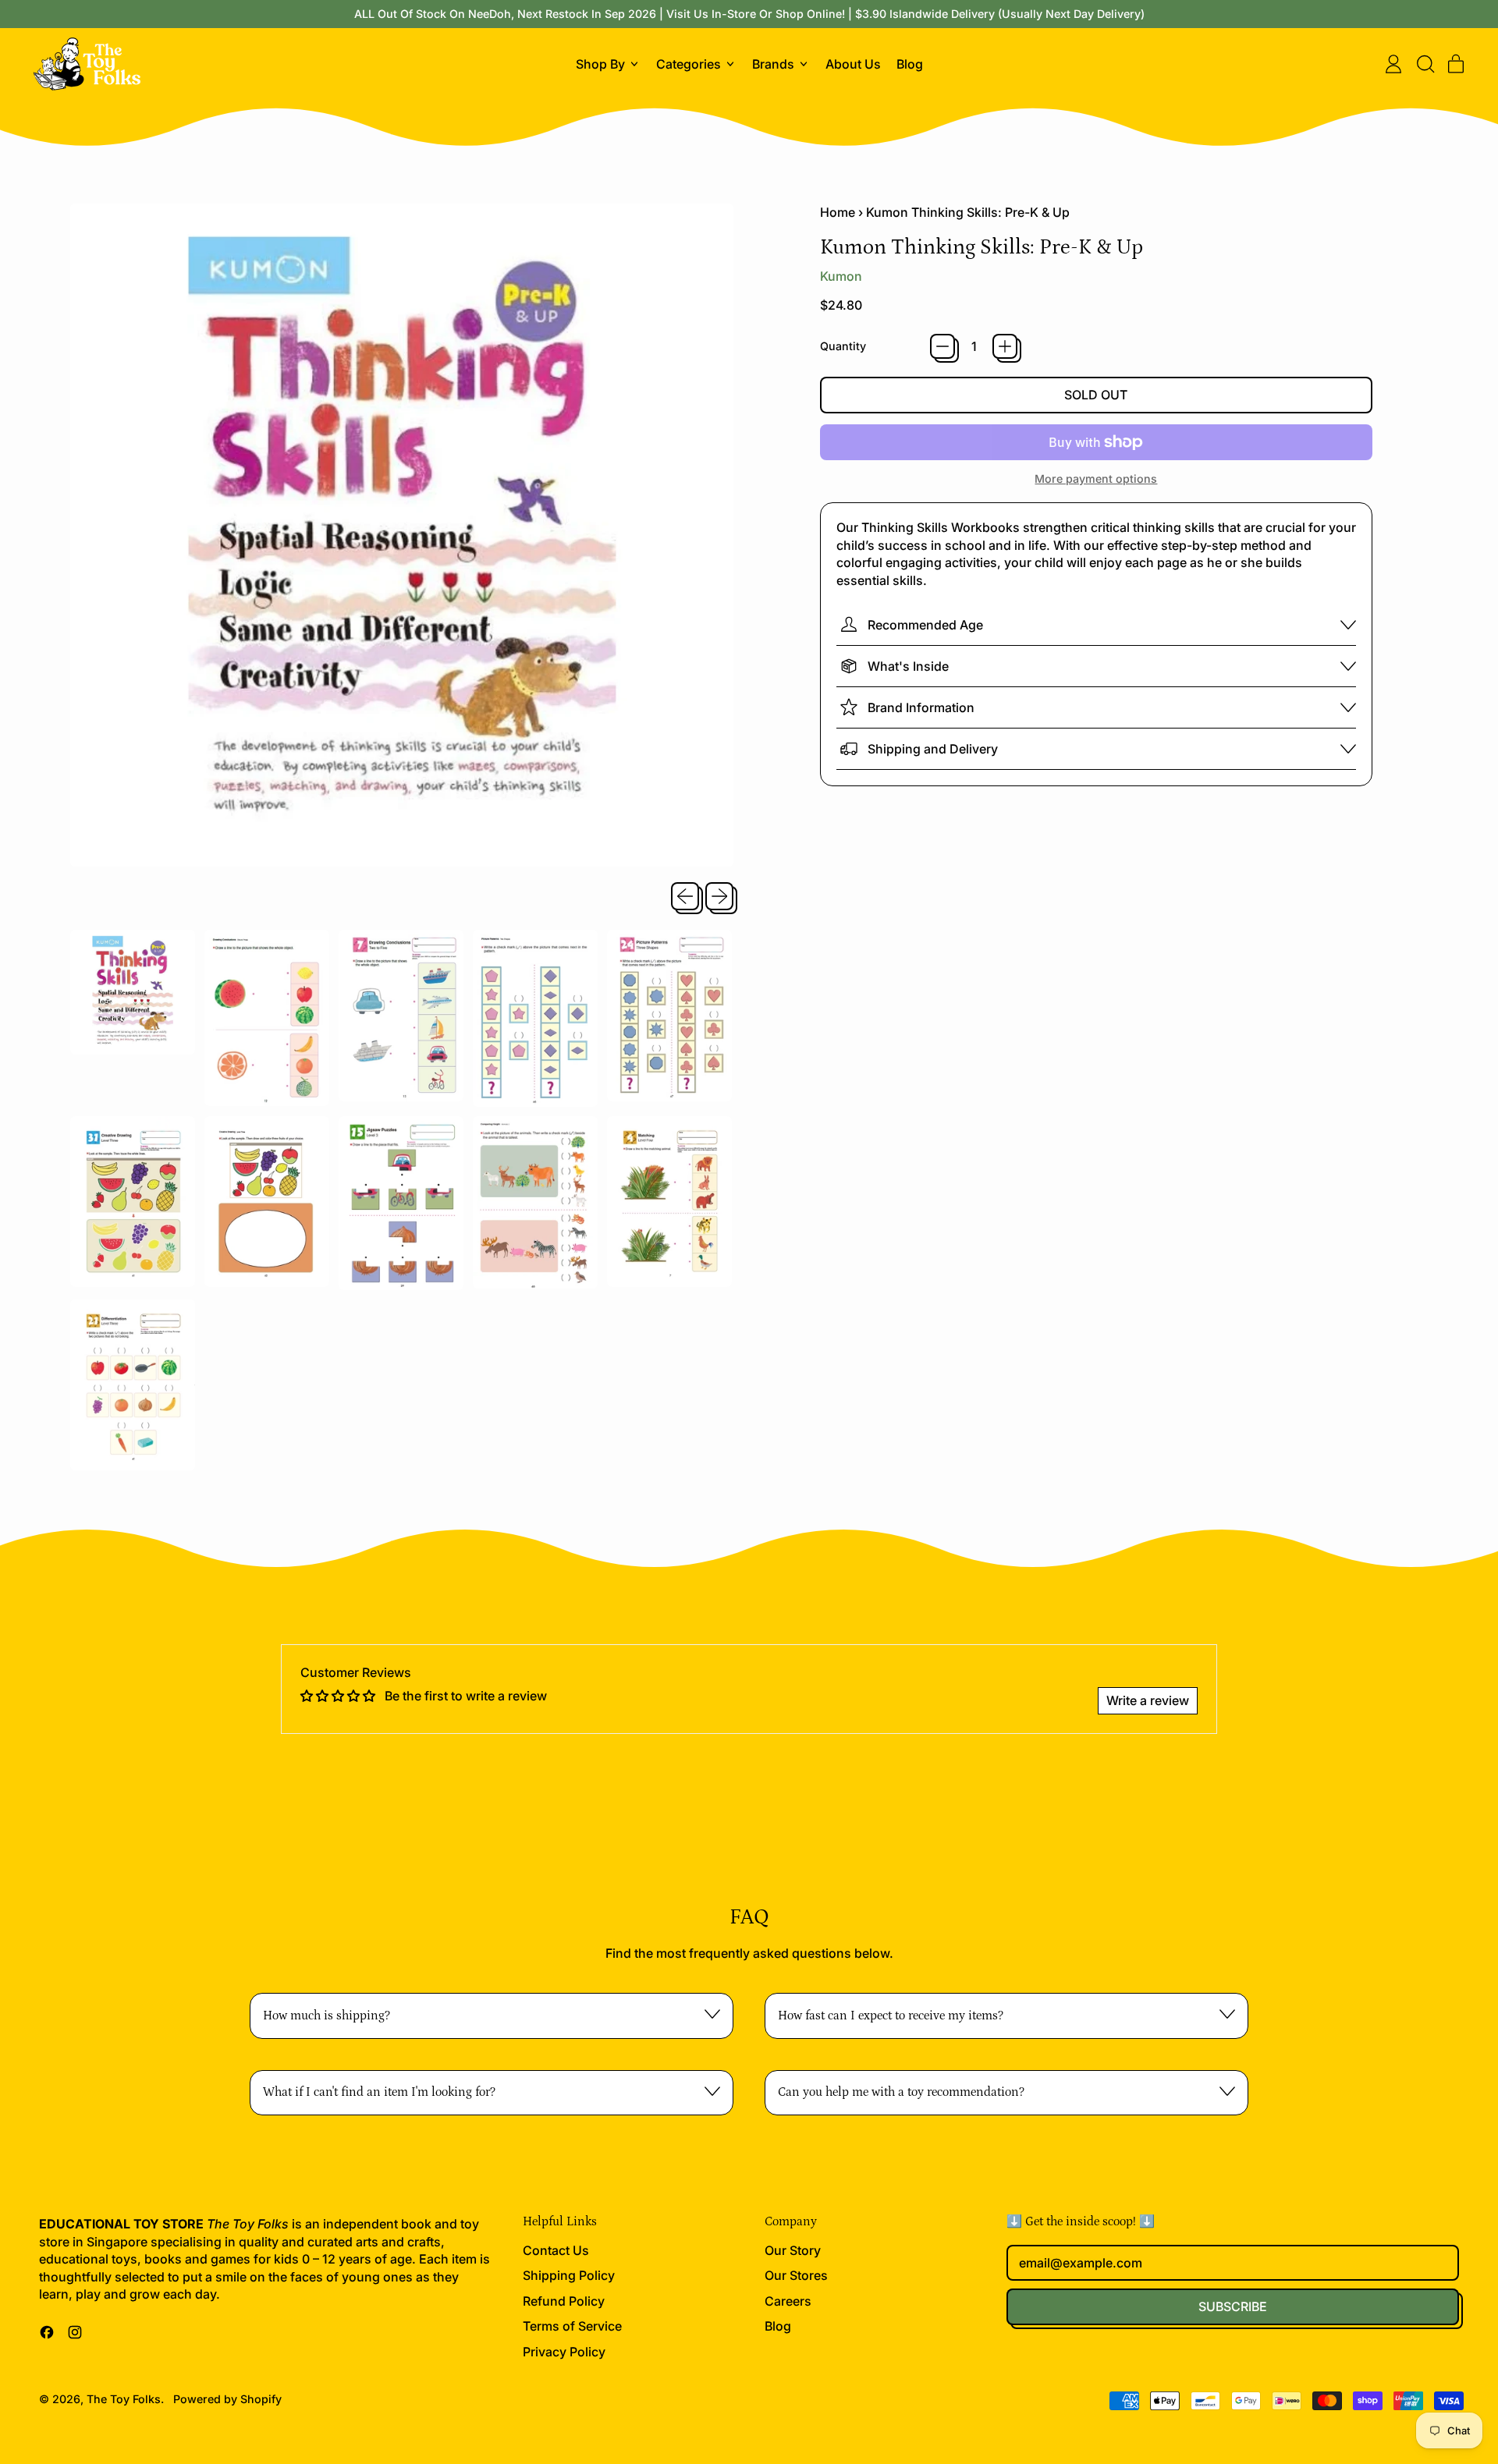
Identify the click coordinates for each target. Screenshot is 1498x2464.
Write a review (1148, 1700)
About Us (853, 64)
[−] (942, 346)
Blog (910, 64)
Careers (788, 2301)
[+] (1005, 346)
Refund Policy (564, 2301)
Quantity (843, 346)
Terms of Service (572, 2326)
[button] (1425, 64)
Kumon (841, 276)
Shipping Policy (569, 2275)
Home (838, 212)
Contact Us (556, 2250)
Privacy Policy (564, 2352)
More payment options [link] (1096, 479)
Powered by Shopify (227, 2399)
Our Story (793, 2250)
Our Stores (796, 2275)
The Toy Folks (124, 2399)
